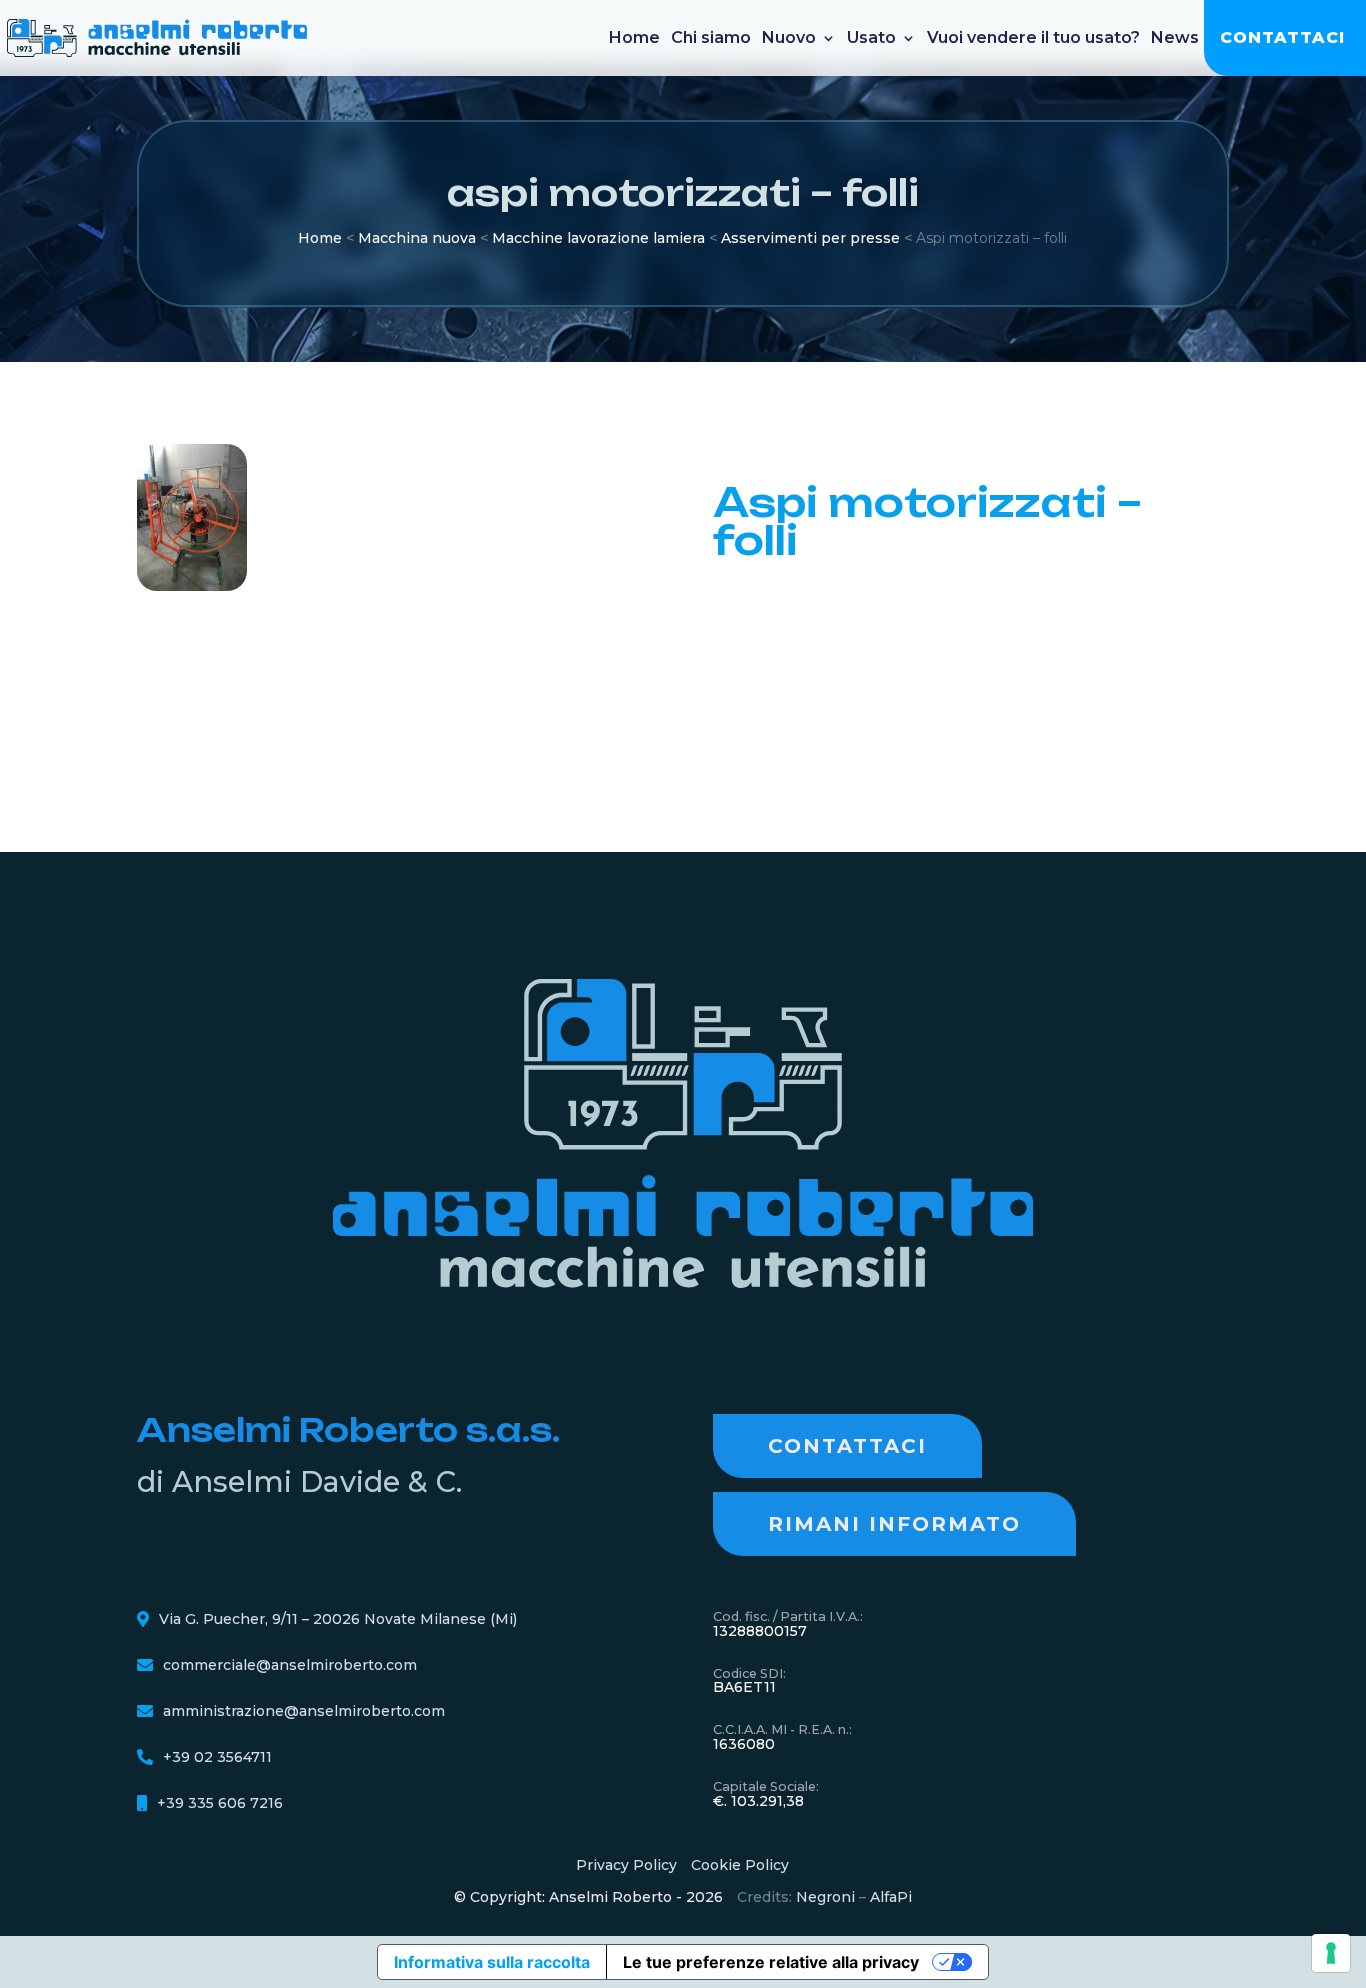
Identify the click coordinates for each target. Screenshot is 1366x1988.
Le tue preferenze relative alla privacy (771, 1962)
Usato (871, 37)
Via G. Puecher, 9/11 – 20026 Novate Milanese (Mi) (338, 1619)
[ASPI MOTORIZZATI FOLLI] (192, 586)
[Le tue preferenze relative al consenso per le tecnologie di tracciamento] (1331, 1953)
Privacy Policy (626, 1865)
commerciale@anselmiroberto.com (290, 1665)
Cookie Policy (740, 1865)
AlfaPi (891, 1897)
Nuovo (789, 37)
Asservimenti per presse (810, 238)
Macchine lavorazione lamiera (598, 238)
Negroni (825, 1897)
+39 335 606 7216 (220, 1803)
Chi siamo (711, 37)
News (1175, 37)
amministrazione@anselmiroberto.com (304, 1711)
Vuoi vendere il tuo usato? (1033, 37)
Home (634, 37)
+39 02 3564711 (217, 1757)
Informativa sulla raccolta (492, 1962)
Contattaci (1282, 37)
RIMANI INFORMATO (894, 1524)
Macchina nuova (417, 238)
